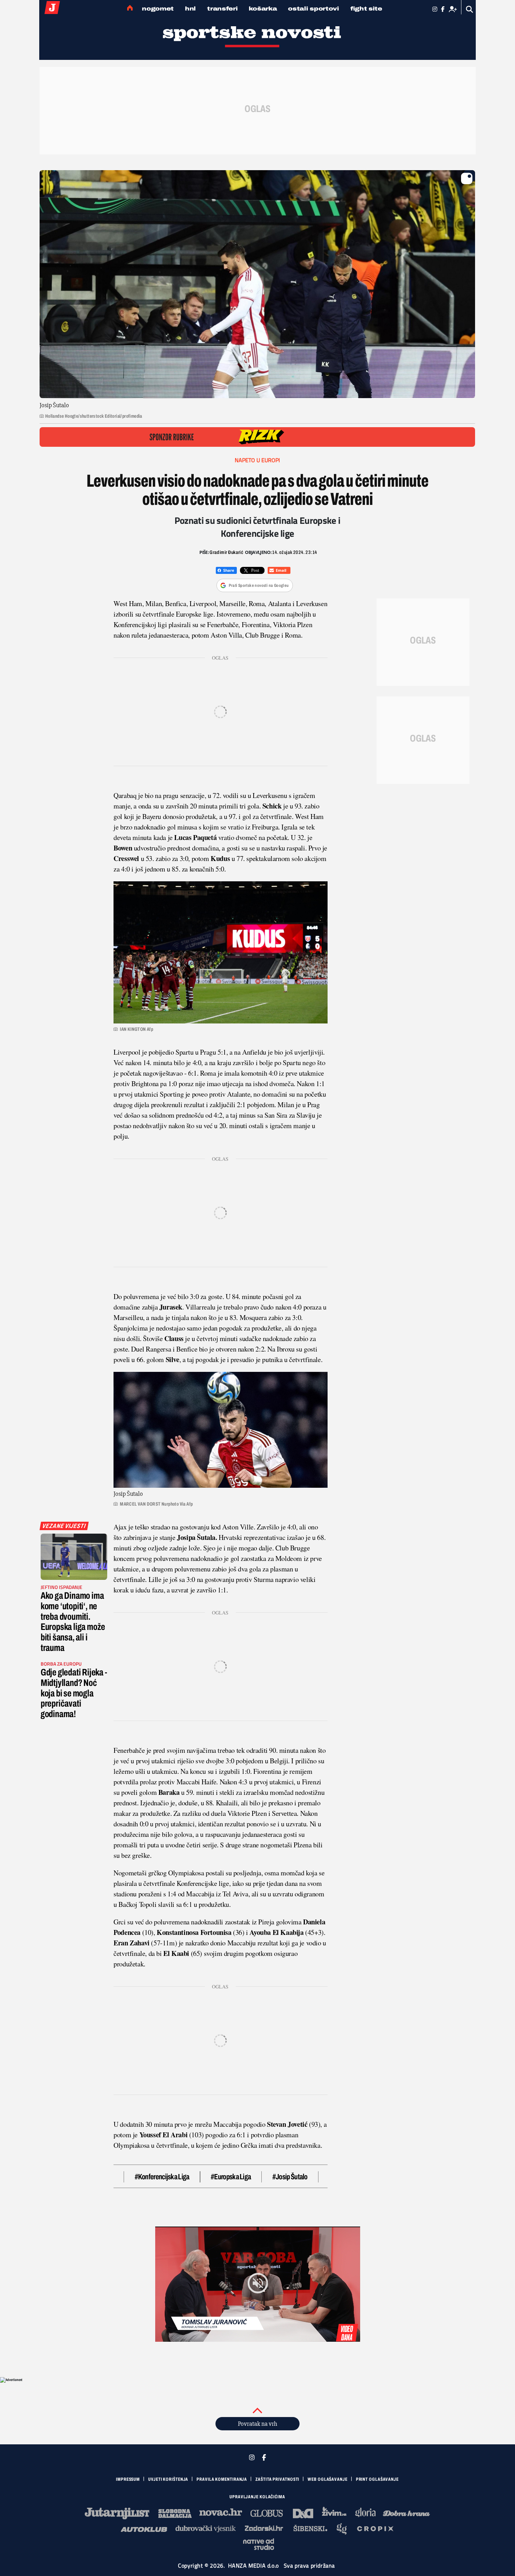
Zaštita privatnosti (277, 2479)
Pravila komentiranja (222, 2479)
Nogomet (158, 9)
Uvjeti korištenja (168, 2479)
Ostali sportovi (314, 9)
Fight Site (366, 9)
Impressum (128, 2479)
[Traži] (470, 9)
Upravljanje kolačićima (257, 2497)
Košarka (263, 9)
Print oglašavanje (377, 2479)
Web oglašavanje (328, 2479)
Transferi (222, 9)
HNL (190, 9)
